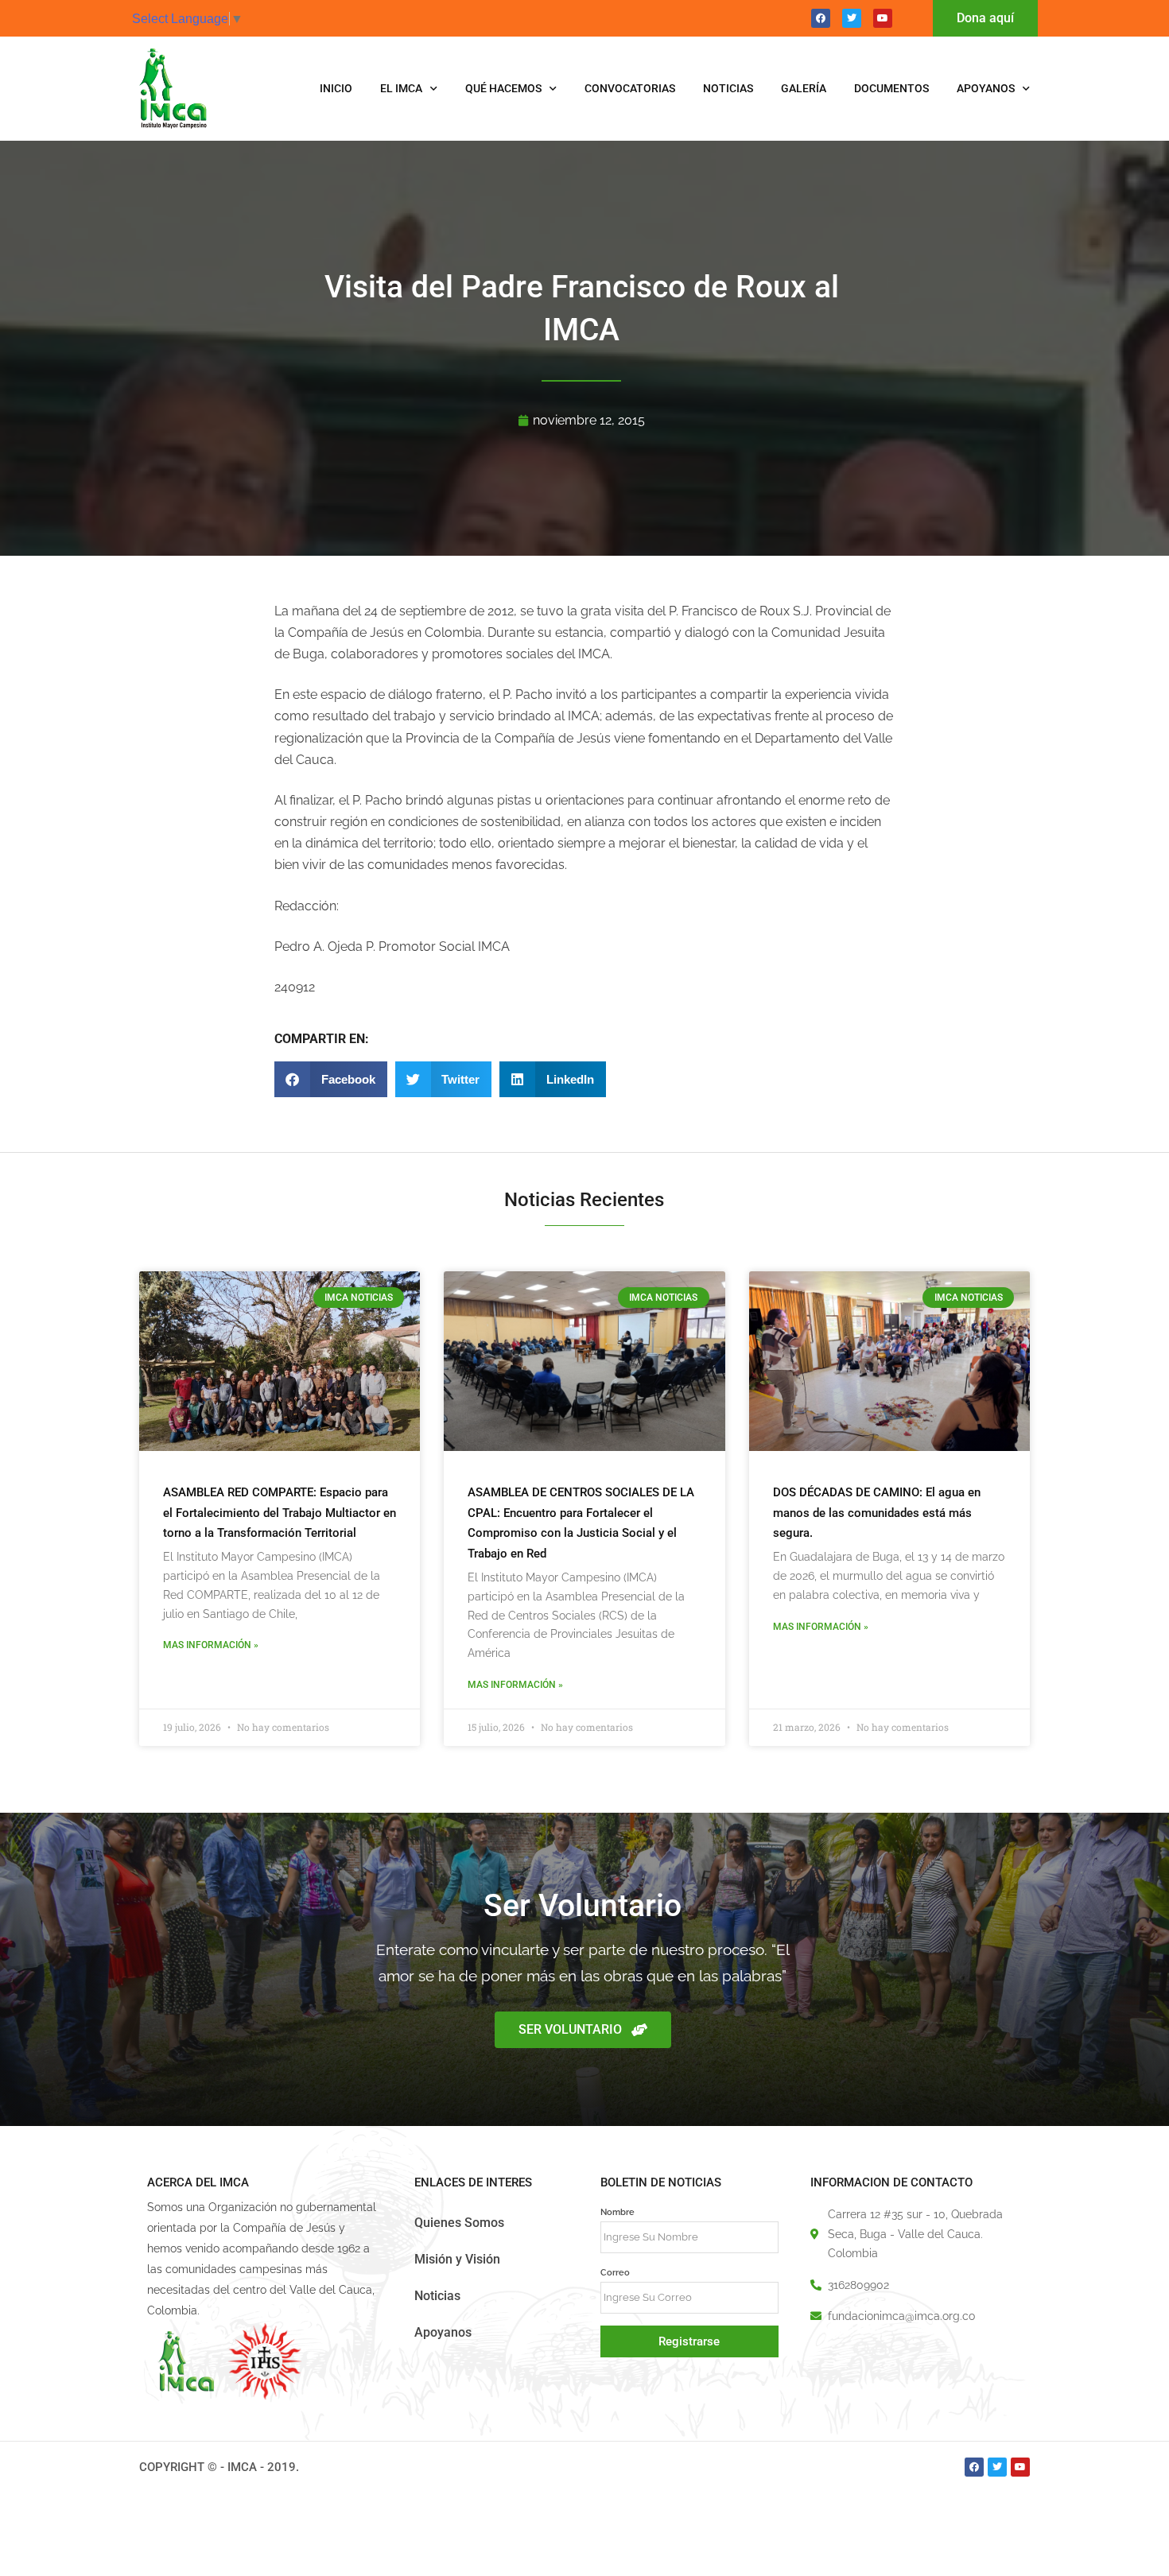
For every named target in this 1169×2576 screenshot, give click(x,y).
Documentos (891, 88)
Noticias (728, 88)
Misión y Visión (457, 2259)
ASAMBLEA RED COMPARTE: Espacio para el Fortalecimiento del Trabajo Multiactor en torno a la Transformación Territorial (280, 1513)
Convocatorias (630, 88)
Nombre (618, 2212)
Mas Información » (211, 1645)
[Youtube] (883, 18)
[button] (331, 1079)
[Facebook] (821, 18)
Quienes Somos (459, 2223)
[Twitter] (852, 18)
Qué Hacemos (503, 88)
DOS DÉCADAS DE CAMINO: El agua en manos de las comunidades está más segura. (877, 1513)
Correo (615, 2272)
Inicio (336, 88)
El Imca (401, 88)
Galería (804, 88)
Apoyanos (986, 88)
